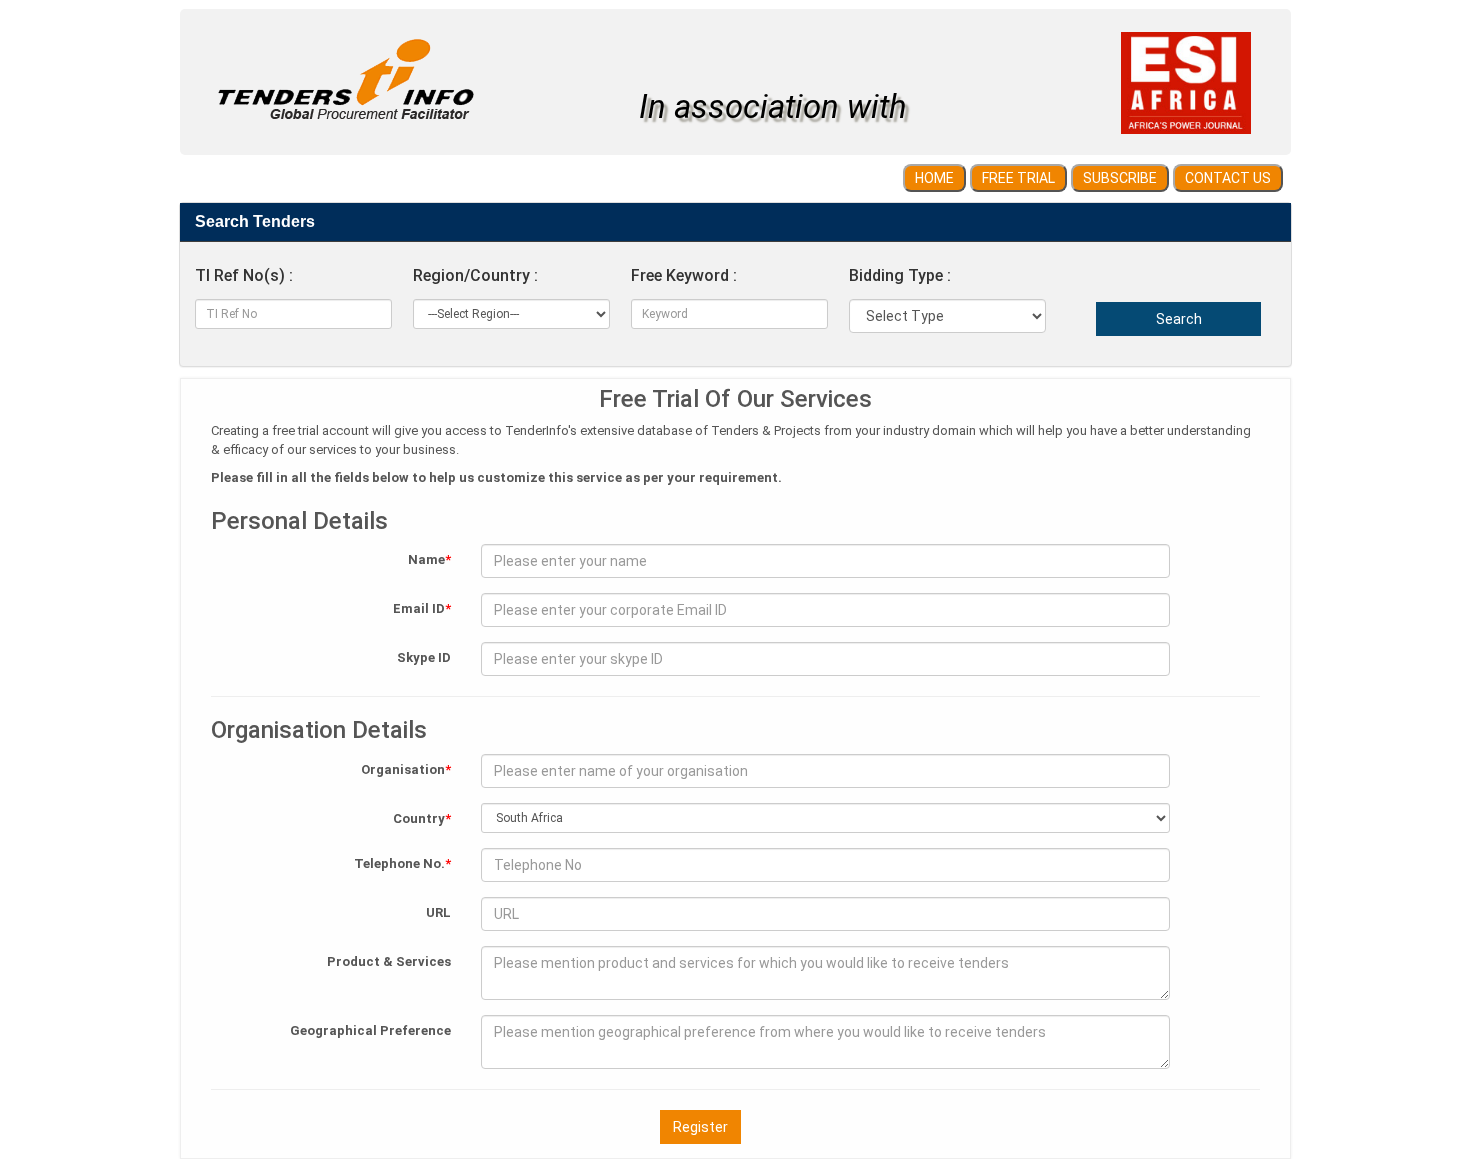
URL (438, 912)
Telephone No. (402, 863)
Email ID (422, 608)
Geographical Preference (370, 1030)
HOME (934, 178)
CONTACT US (1228, 178)
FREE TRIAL (1018, 178)
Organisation (406, 769)
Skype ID (424, 657)
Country (422, 818)
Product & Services (389, 961)
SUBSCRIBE (1120, 178)
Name (429, 559)
